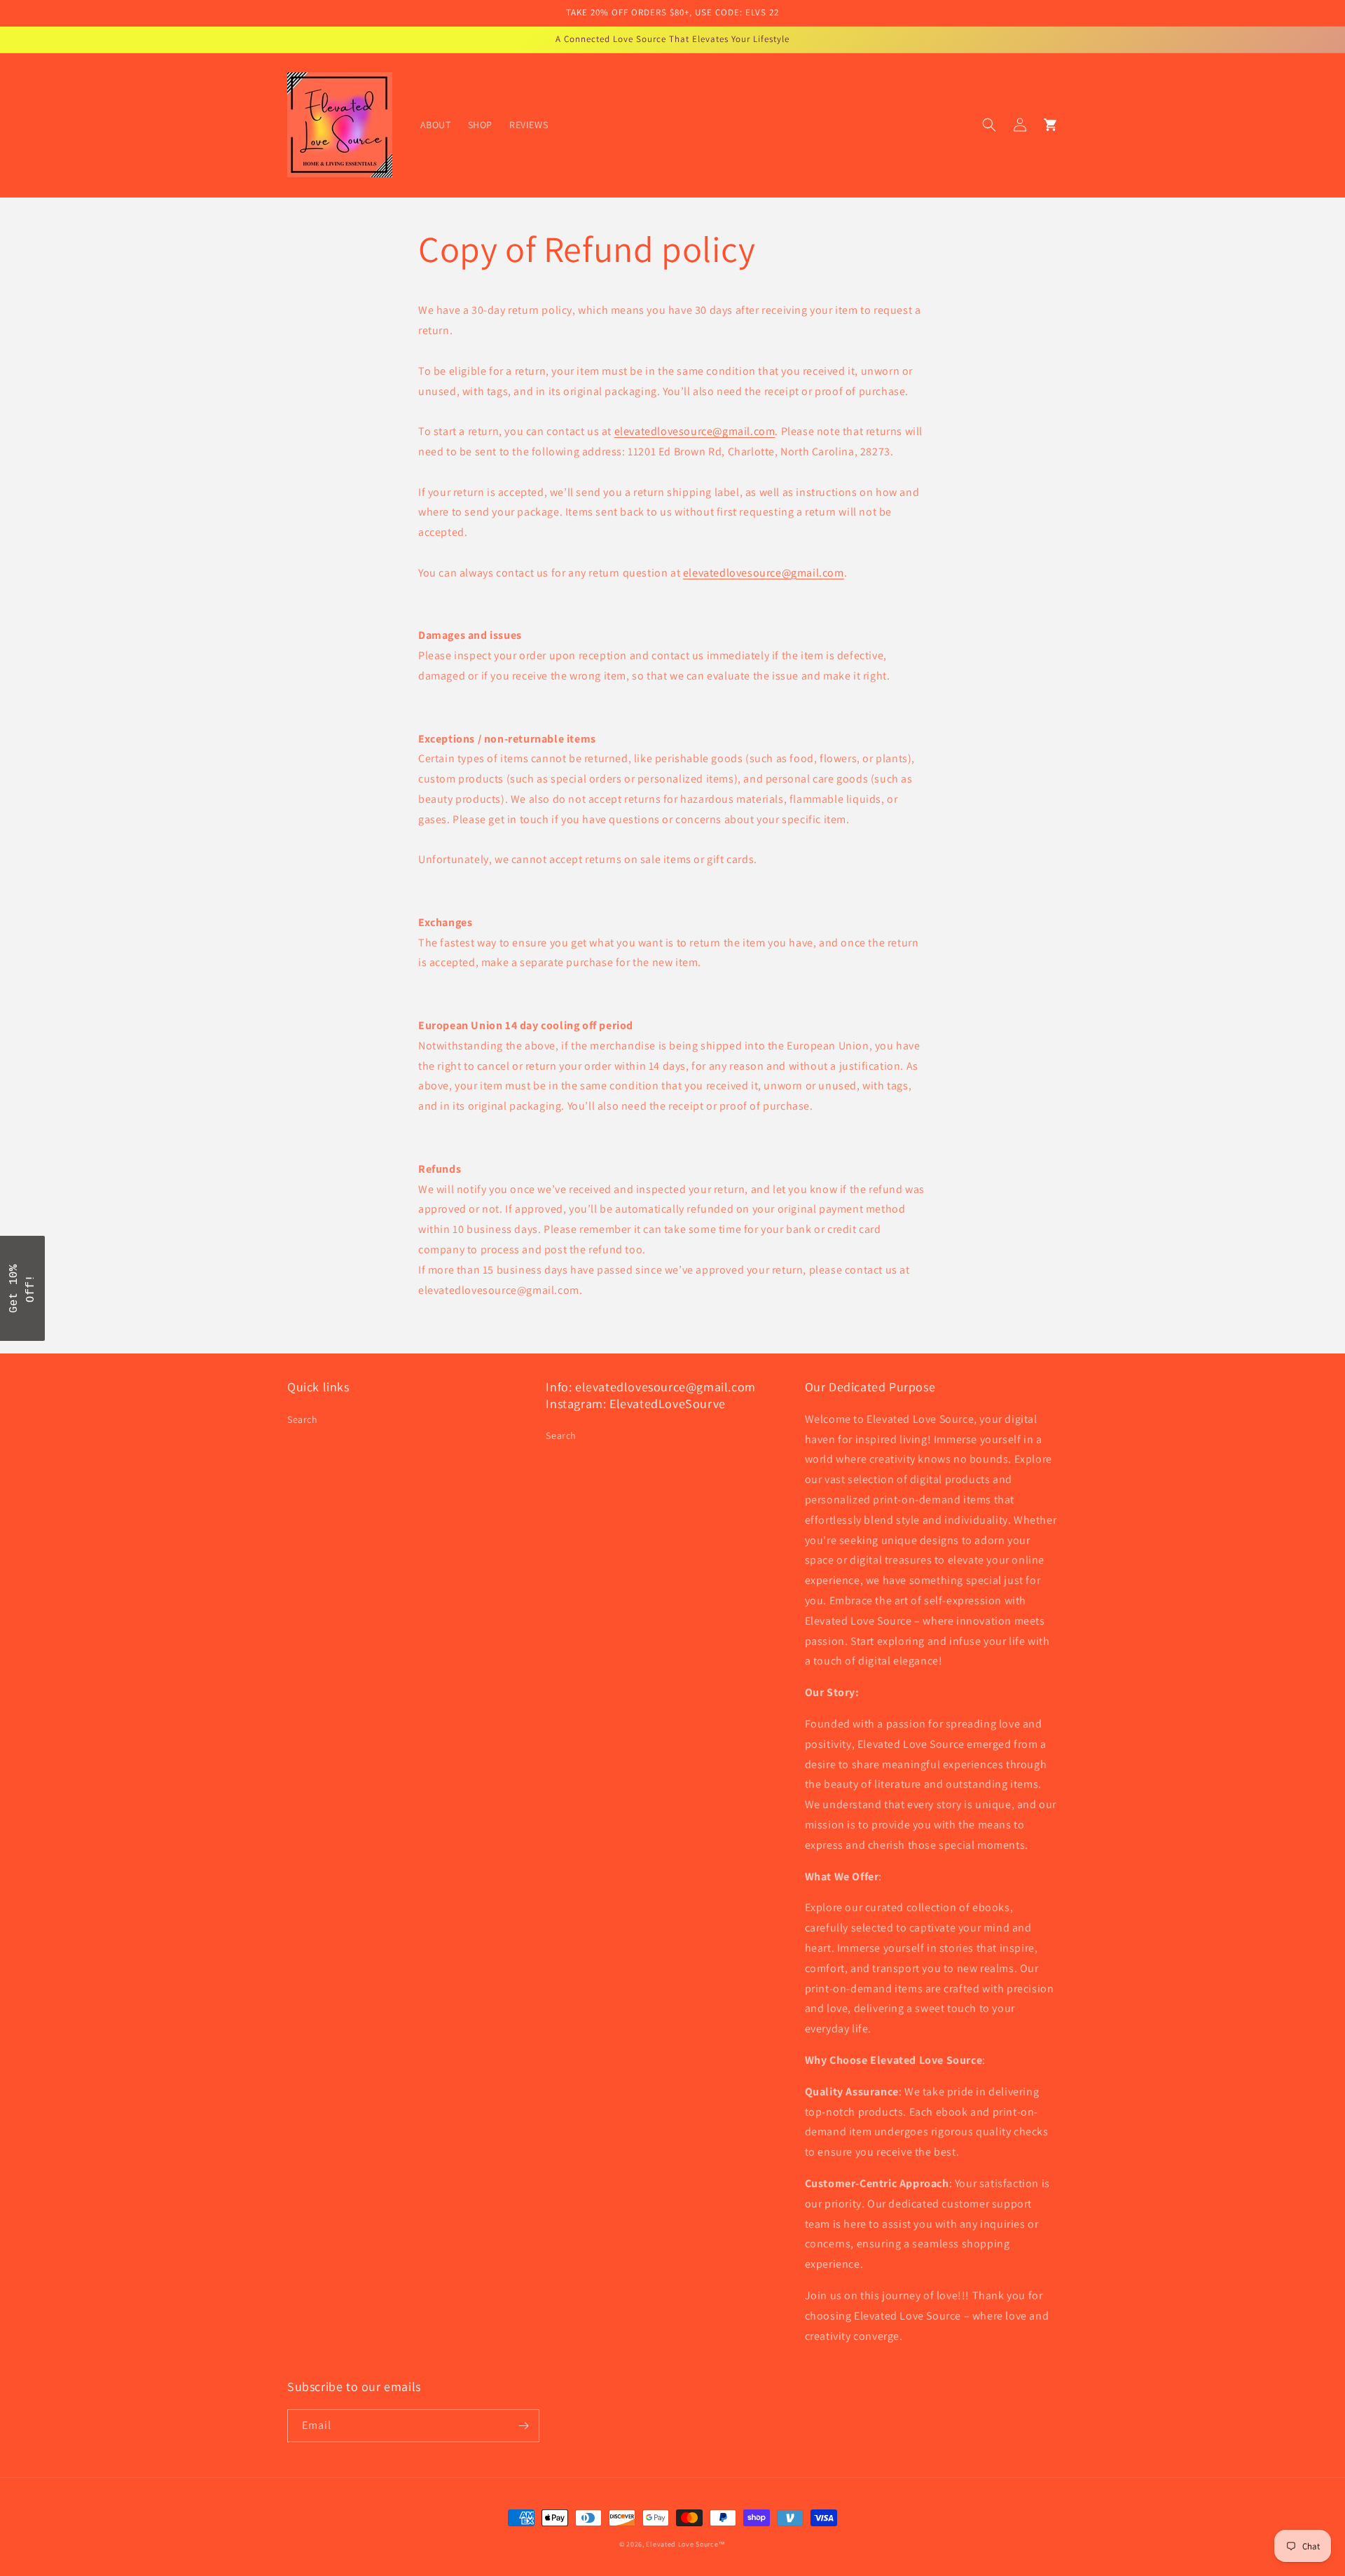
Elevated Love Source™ (686, 2544)
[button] (989, 125)
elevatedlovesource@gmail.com (695, 431)
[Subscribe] (523, 2426)
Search (303, 1419)
